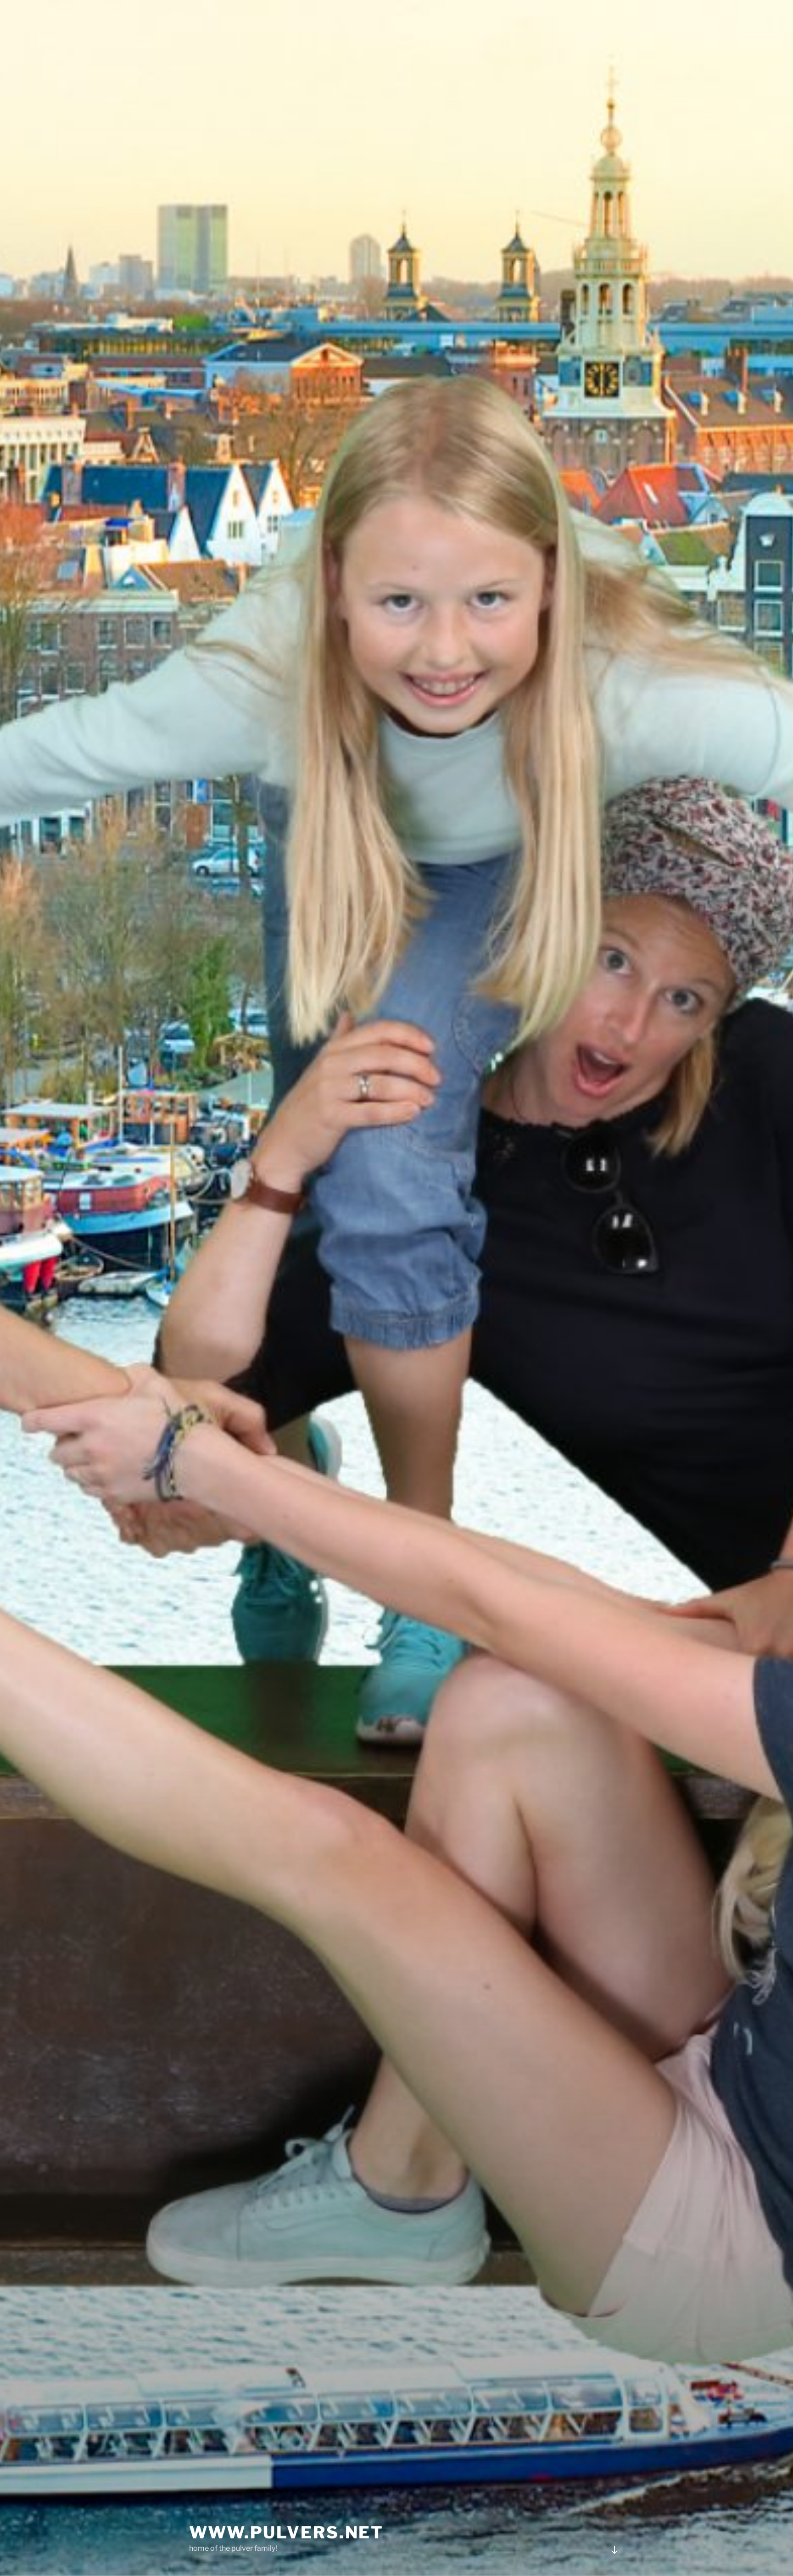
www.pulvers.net (286, 2532)
